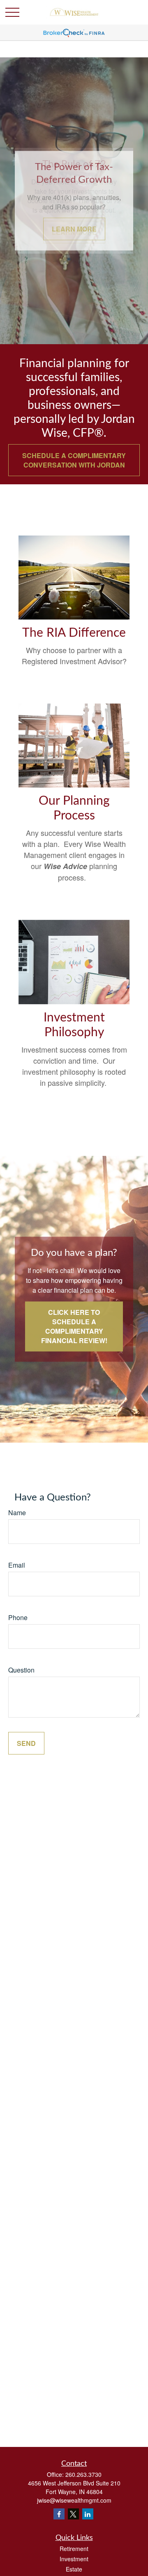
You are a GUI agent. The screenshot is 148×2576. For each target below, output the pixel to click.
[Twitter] (73, 2514)
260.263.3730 (83, 2474)
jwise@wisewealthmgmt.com (74, 2500)
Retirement (74, 2549)
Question (21, 1670)
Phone (18, 1617)
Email (17, 1565)
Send (26, 1743)
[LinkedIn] (88, 2514)
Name (17, 1513)
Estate (74, 2569)
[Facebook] (59, 2514)
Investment (74, 2559)
